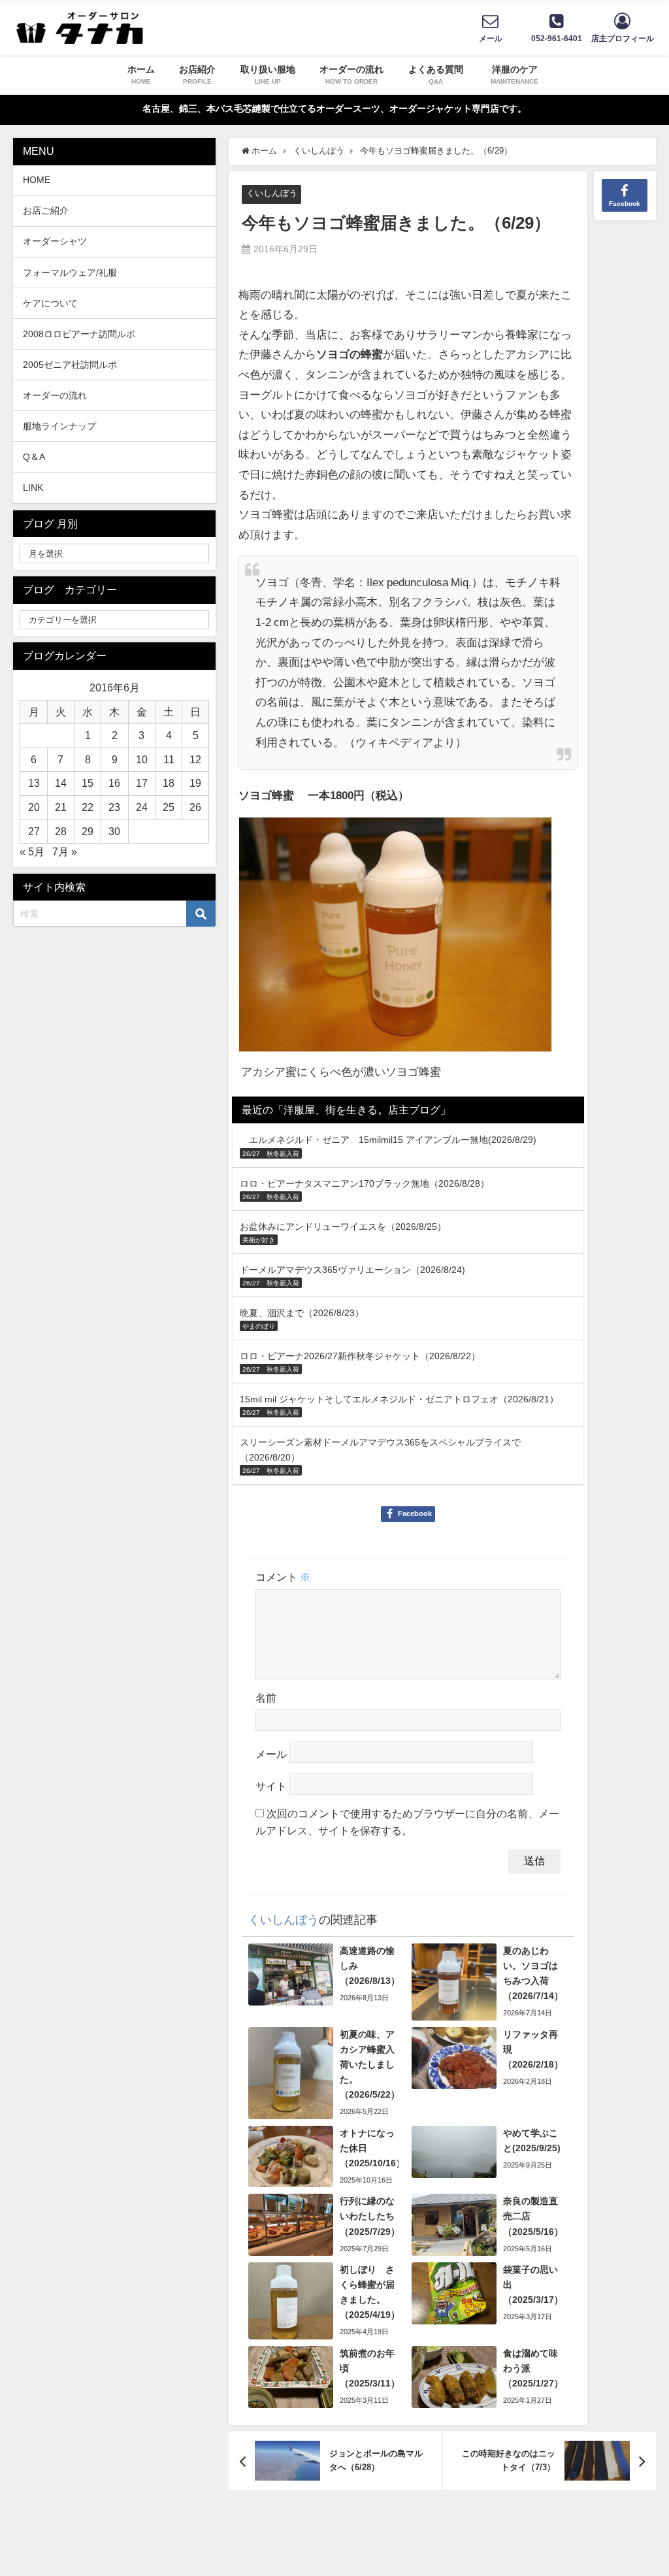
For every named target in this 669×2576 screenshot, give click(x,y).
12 (195, 759)
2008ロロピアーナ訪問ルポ (79, 334)
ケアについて (50, 303)
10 (142, 759)
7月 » (65, 851)
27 (34, 831)
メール (271, 1755)
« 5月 (32, 851)
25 (169, 807)
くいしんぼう (272, 193)
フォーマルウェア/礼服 (70, 272)
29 (88, 831)
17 (142, 783)
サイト (271, 1787)
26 (195, 807)
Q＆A (34, 457)
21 (61, 807)
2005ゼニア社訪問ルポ (70, 365)
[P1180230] (395, 940)
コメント (283, 1577)
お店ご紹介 (46, 210)
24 (142, 807)
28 (61, 831)
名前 (266, 1698)
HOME (37, 180)
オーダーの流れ (55, 395)
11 (169, 759)
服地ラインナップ (59, 426)
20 (34, 807)
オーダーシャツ (55, 241)
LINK (33, 487)
